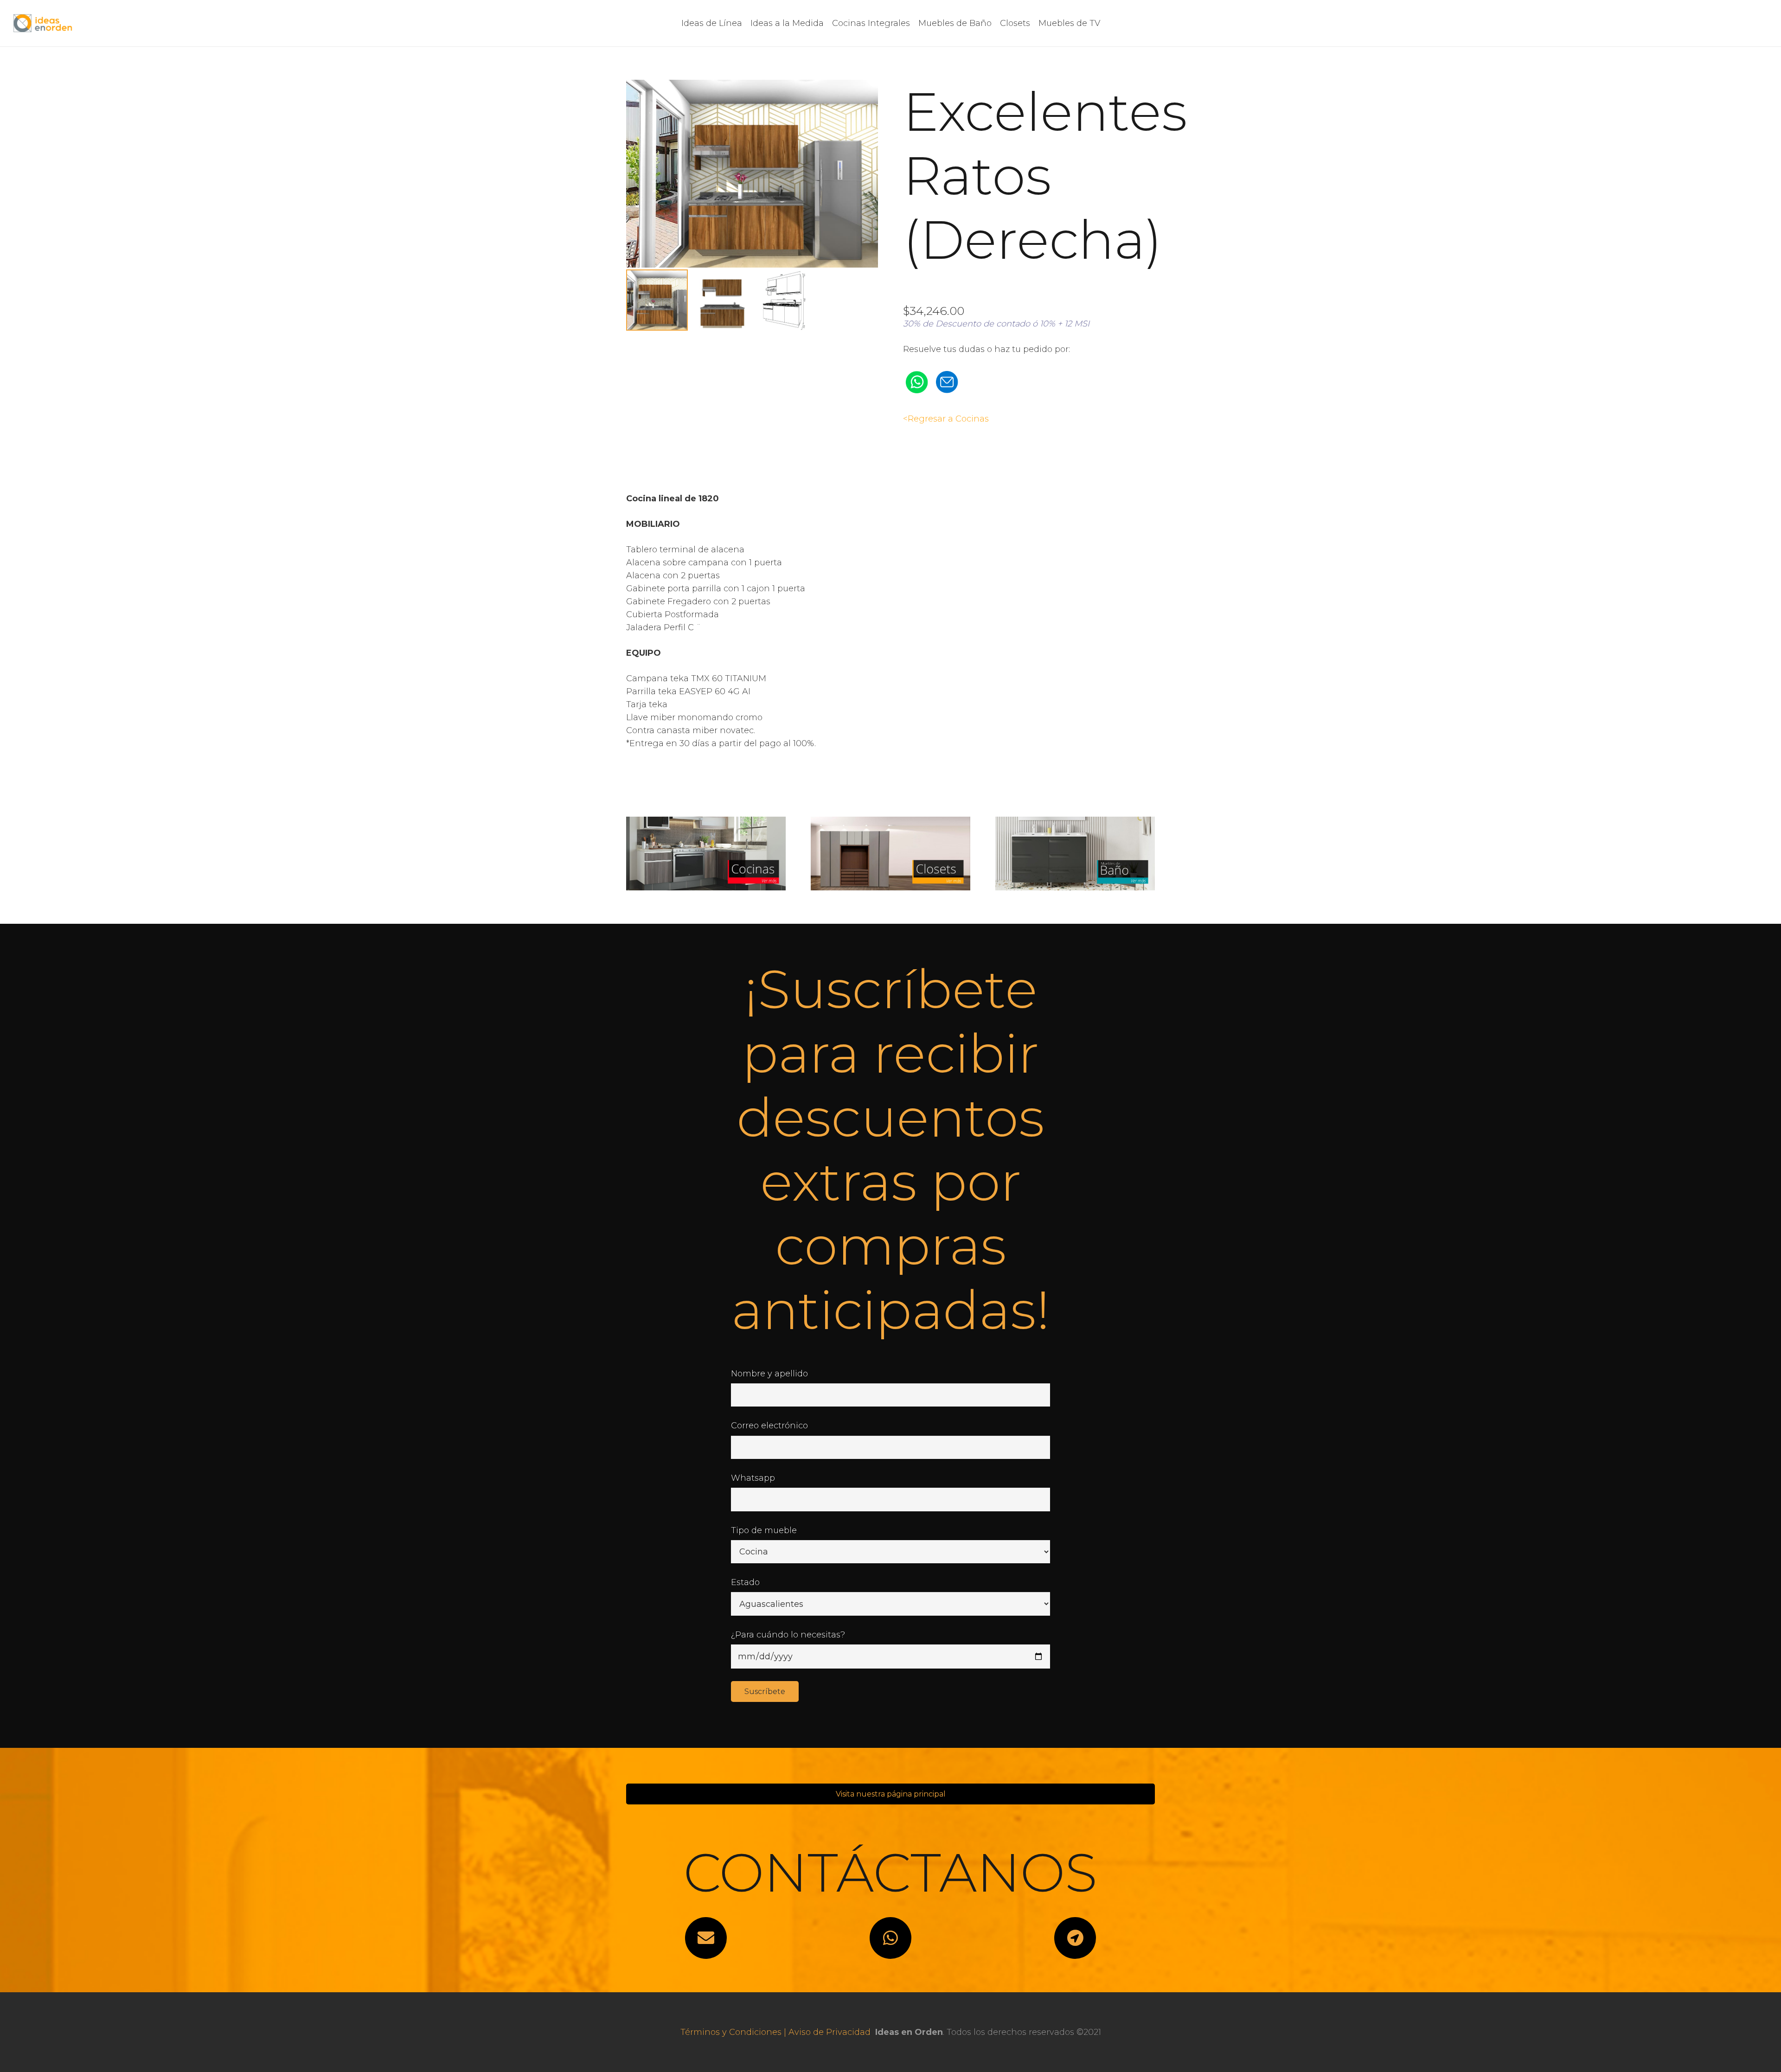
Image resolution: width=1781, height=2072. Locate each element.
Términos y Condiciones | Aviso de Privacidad (775, 2032)
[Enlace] (43, 23)
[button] (861, 96)
